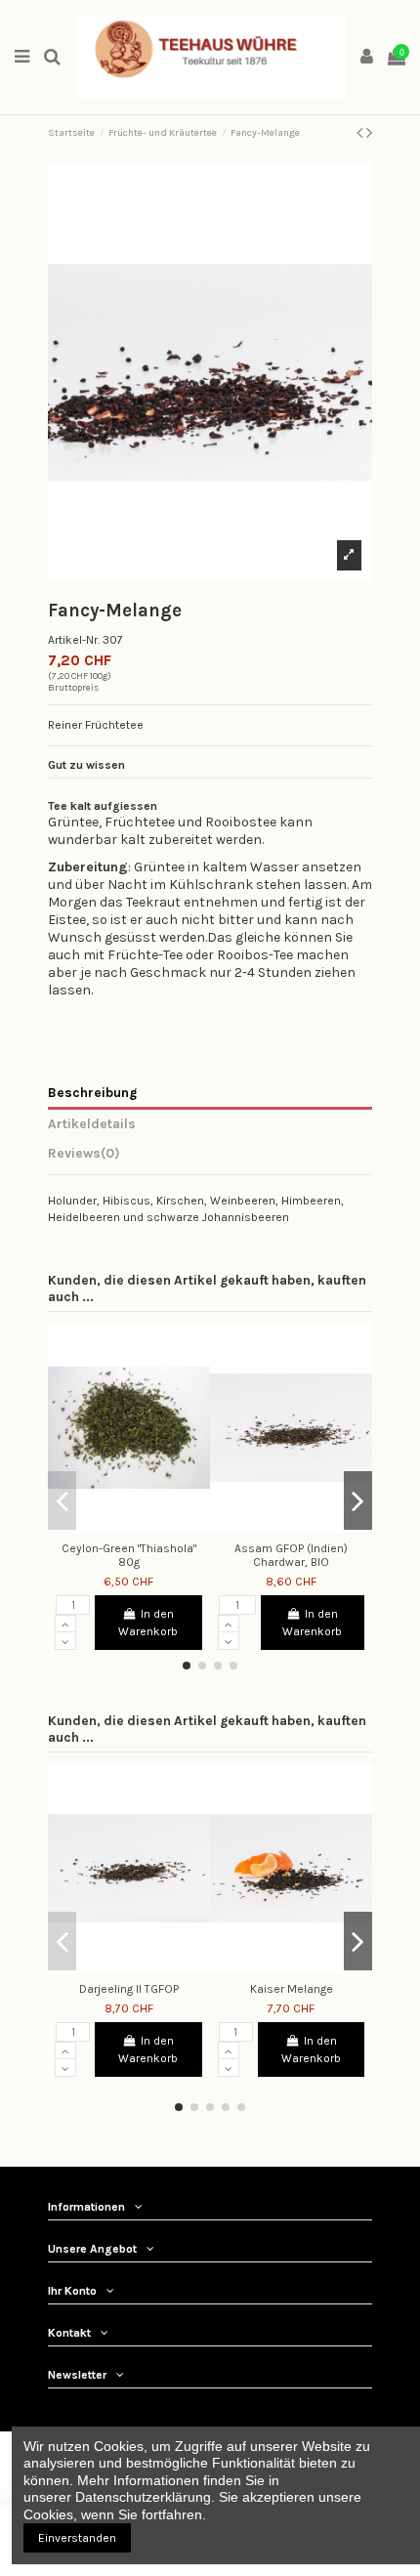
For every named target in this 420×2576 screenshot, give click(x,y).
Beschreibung (92, 1092)
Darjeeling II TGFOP (129, 1989)
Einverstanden (77, 2538)
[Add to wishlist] (117, 1527)
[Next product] (369, 133)
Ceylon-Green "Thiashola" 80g (129, 1555)
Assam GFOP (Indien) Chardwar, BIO (291, 1555)
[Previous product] (361, 133)
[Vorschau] (141, 1527)
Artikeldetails (92, 1123)
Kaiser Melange (292, 1989)
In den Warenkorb (148, 1623)
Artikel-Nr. (74, 640)
